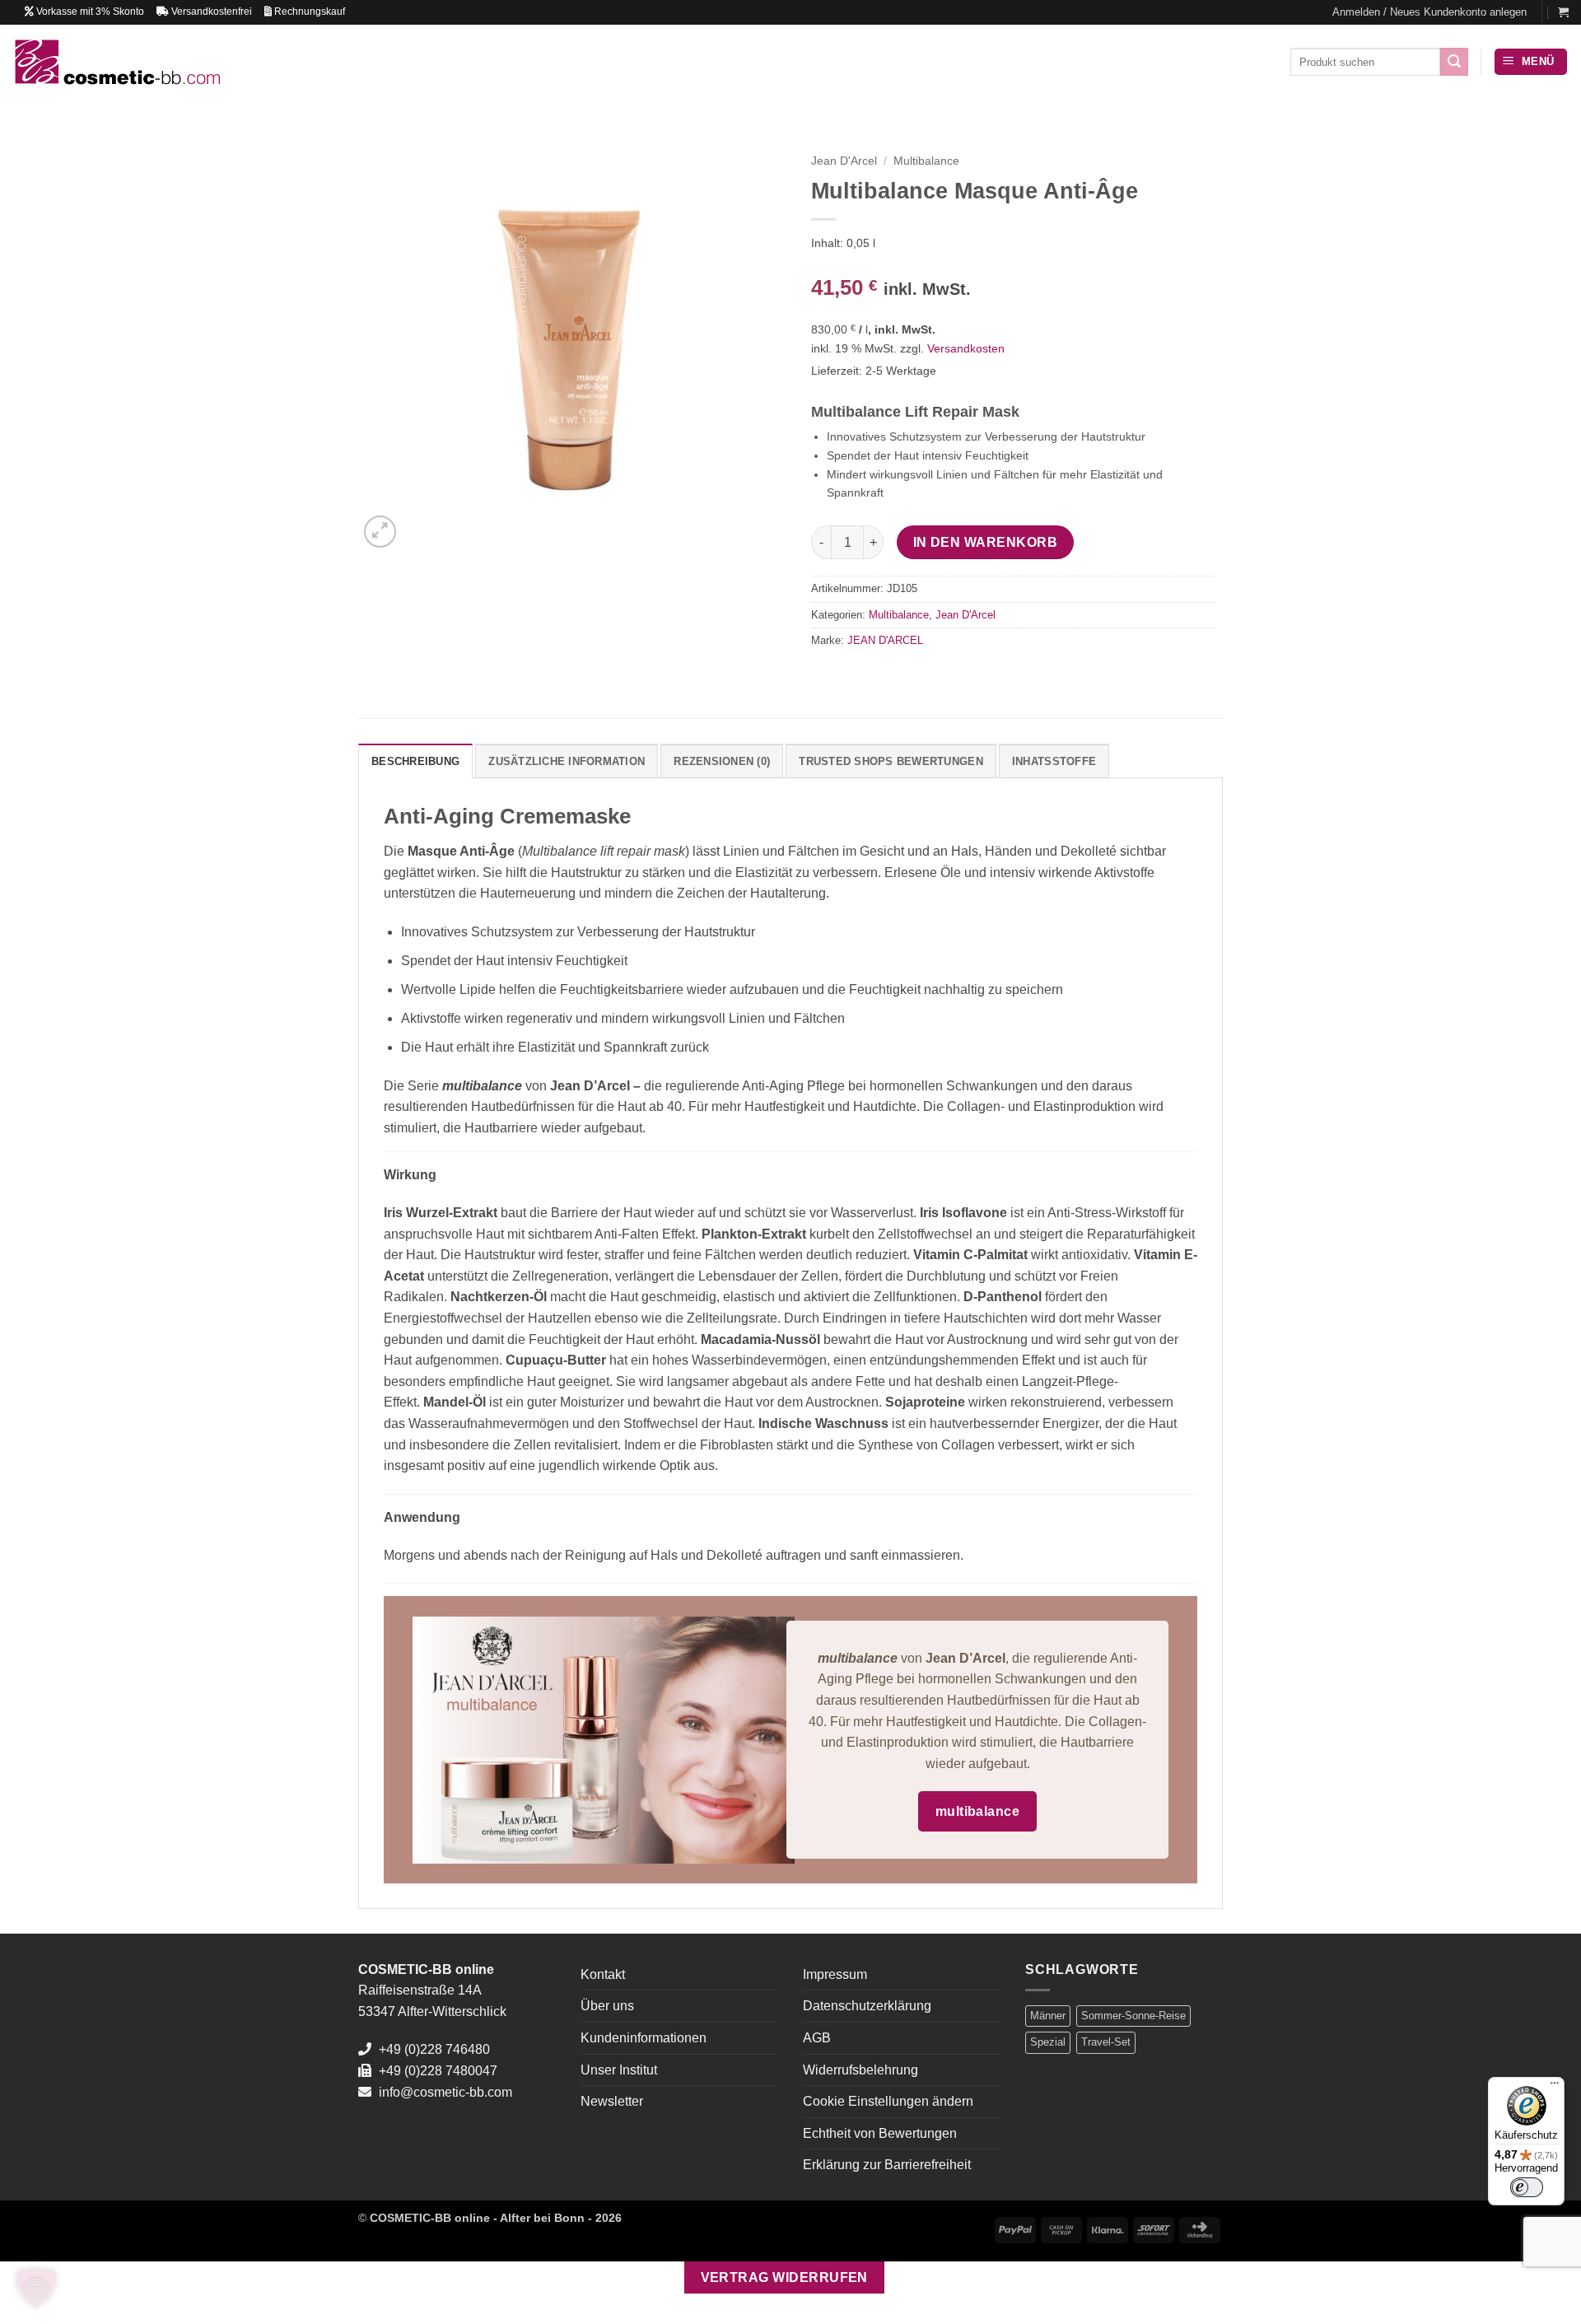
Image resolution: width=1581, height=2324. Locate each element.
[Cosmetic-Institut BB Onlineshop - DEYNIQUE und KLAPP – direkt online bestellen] (117, 61)
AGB (817, 2038)
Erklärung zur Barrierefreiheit (887, 2165)
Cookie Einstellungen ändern (888, 2101)
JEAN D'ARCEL (885, 640)
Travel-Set (1106, 2042)
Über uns (607, 2006)
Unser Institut (619, 2070)
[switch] (1527, 2187)
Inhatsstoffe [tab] (1054, 761)
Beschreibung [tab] (415, 761)
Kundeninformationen (644, 2038)
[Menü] (1555, 2087)
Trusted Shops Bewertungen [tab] (891, 761)
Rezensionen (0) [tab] (722, 761)
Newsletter (612, 2101)
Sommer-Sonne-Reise (1133, 2016)
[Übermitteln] (1454, 62)
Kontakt (603, 1974)
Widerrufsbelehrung (860, 2070)
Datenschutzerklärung (867, 2006)
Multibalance (926, 161)
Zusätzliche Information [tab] (567, 761)
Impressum (835, 1974)
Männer (1048, 2016)
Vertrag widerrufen (784, 2277)
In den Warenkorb (985, 542)
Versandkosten (966, 348)
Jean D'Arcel (844, 161)
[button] (1429, 12)
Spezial (1048, 2042)
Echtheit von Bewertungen (880, 2133)
